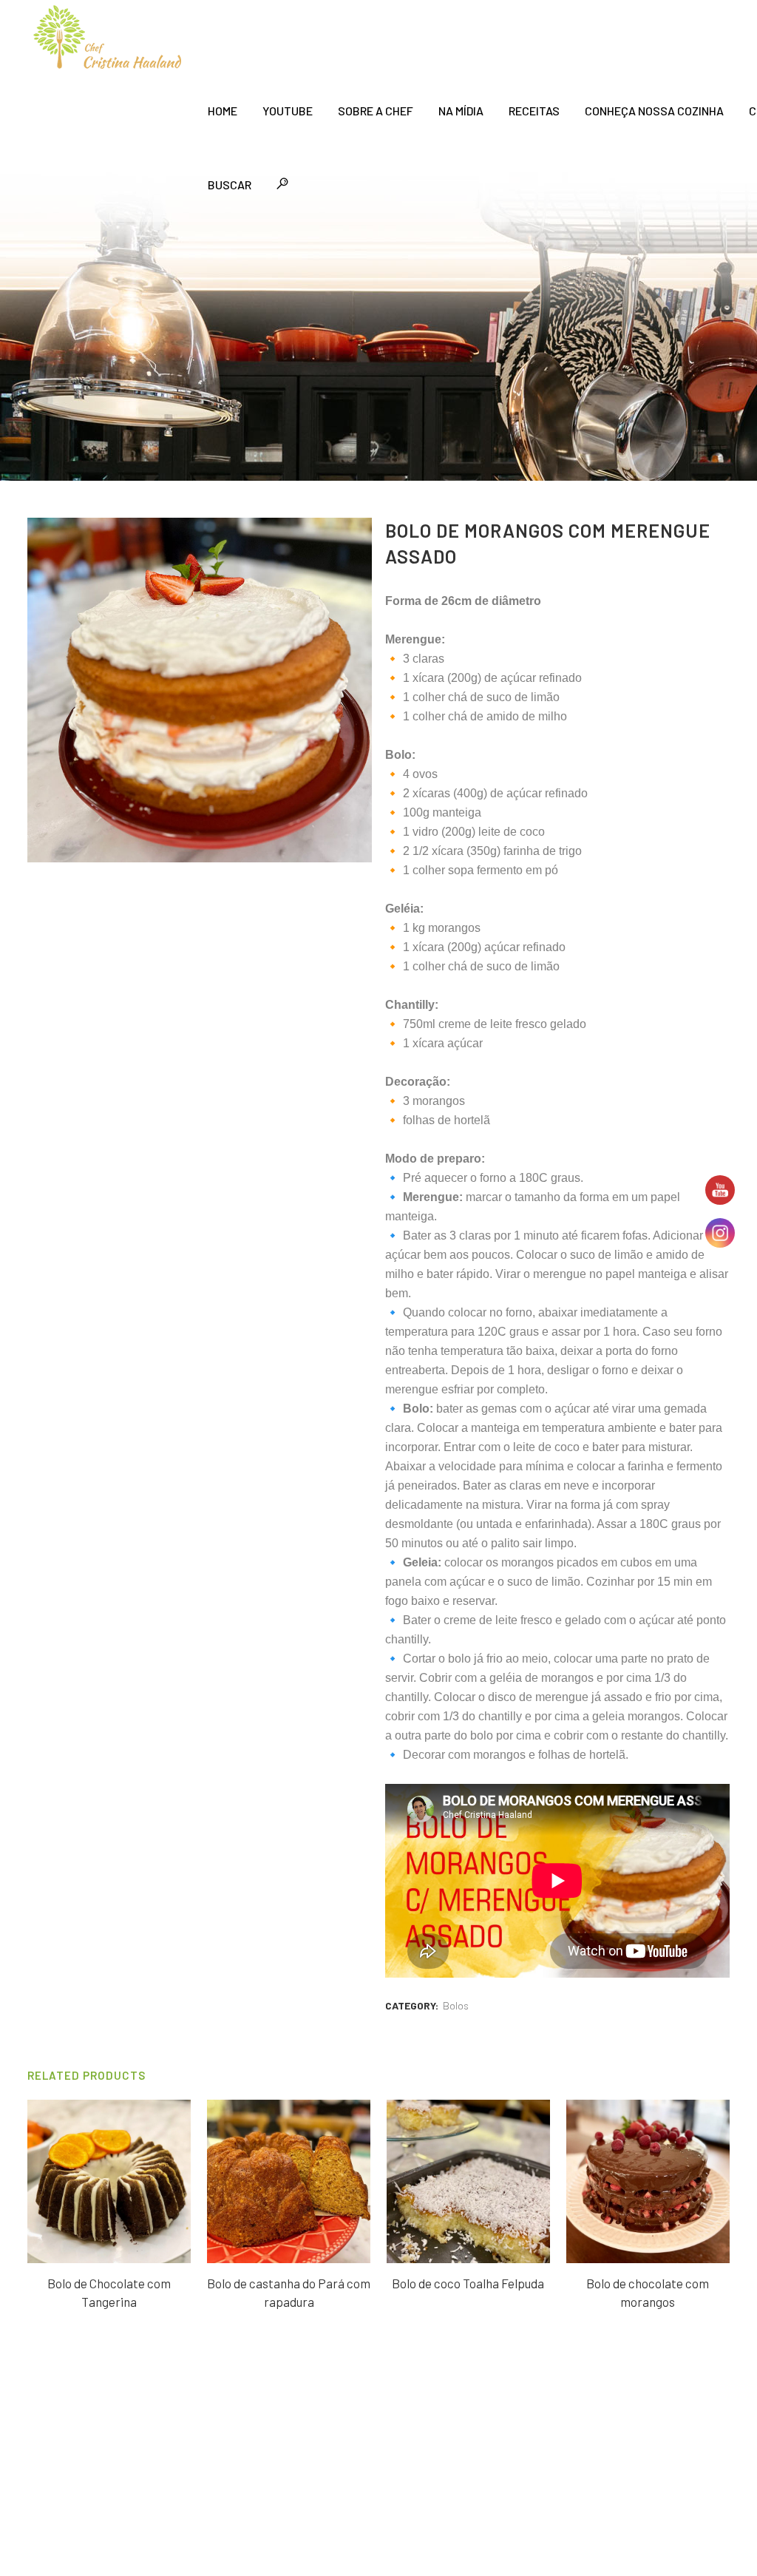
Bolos (456, 2005)
